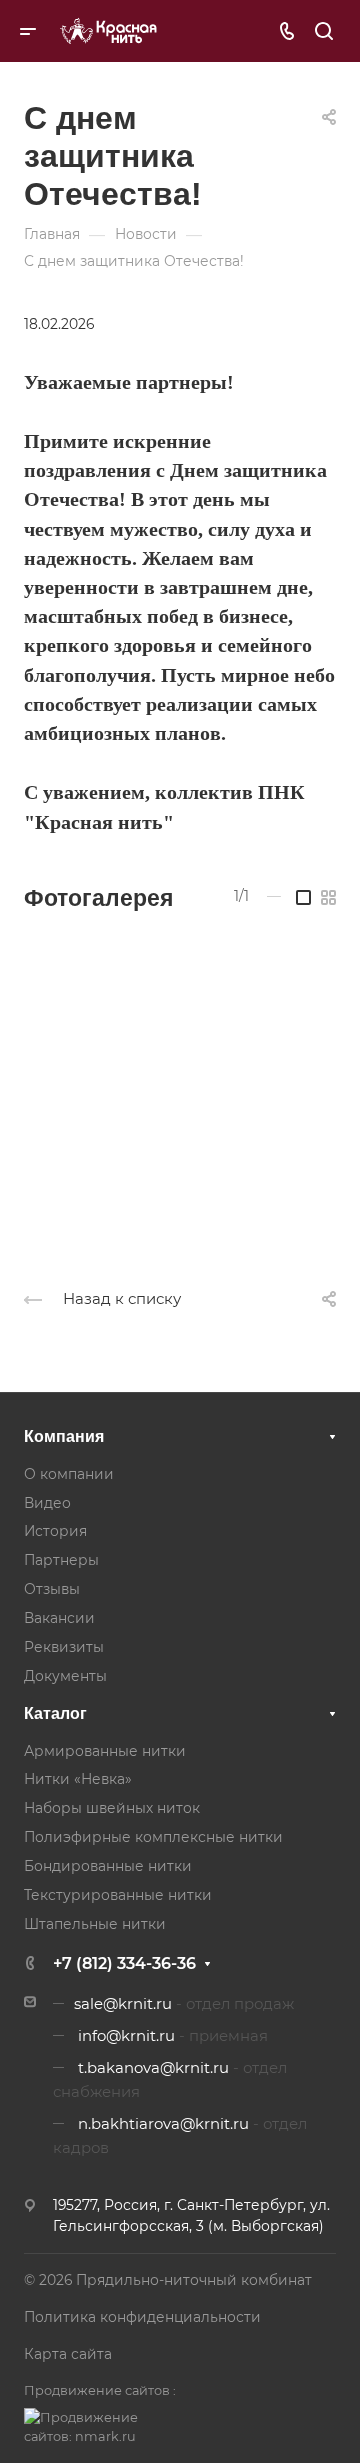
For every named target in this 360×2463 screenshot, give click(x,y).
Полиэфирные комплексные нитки (153, 1837)
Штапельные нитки (95, 1924)
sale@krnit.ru (123, 2004)
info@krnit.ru (126, 2036)
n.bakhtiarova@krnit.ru (163, 2124)
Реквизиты (64, 1647)
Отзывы (52, 1589)
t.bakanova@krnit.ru (153, 2068)
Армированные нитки (105, 1751)
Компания (64, 1436)
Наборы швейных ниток (112, 1808)
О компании (69, 1474)
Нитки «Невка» (78, 1779)
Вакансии (59, 1618)
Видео (47, 1503)
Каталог (55, 1713)
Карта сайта (68, 2354)
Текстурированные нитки (118, 1895)
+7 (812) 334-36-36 (124, 1963)
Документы (65, 1676)
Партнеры (61, 1560)
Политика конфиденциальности (142, 2317)
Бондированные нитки (108, 1866)
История (55, 1531)
